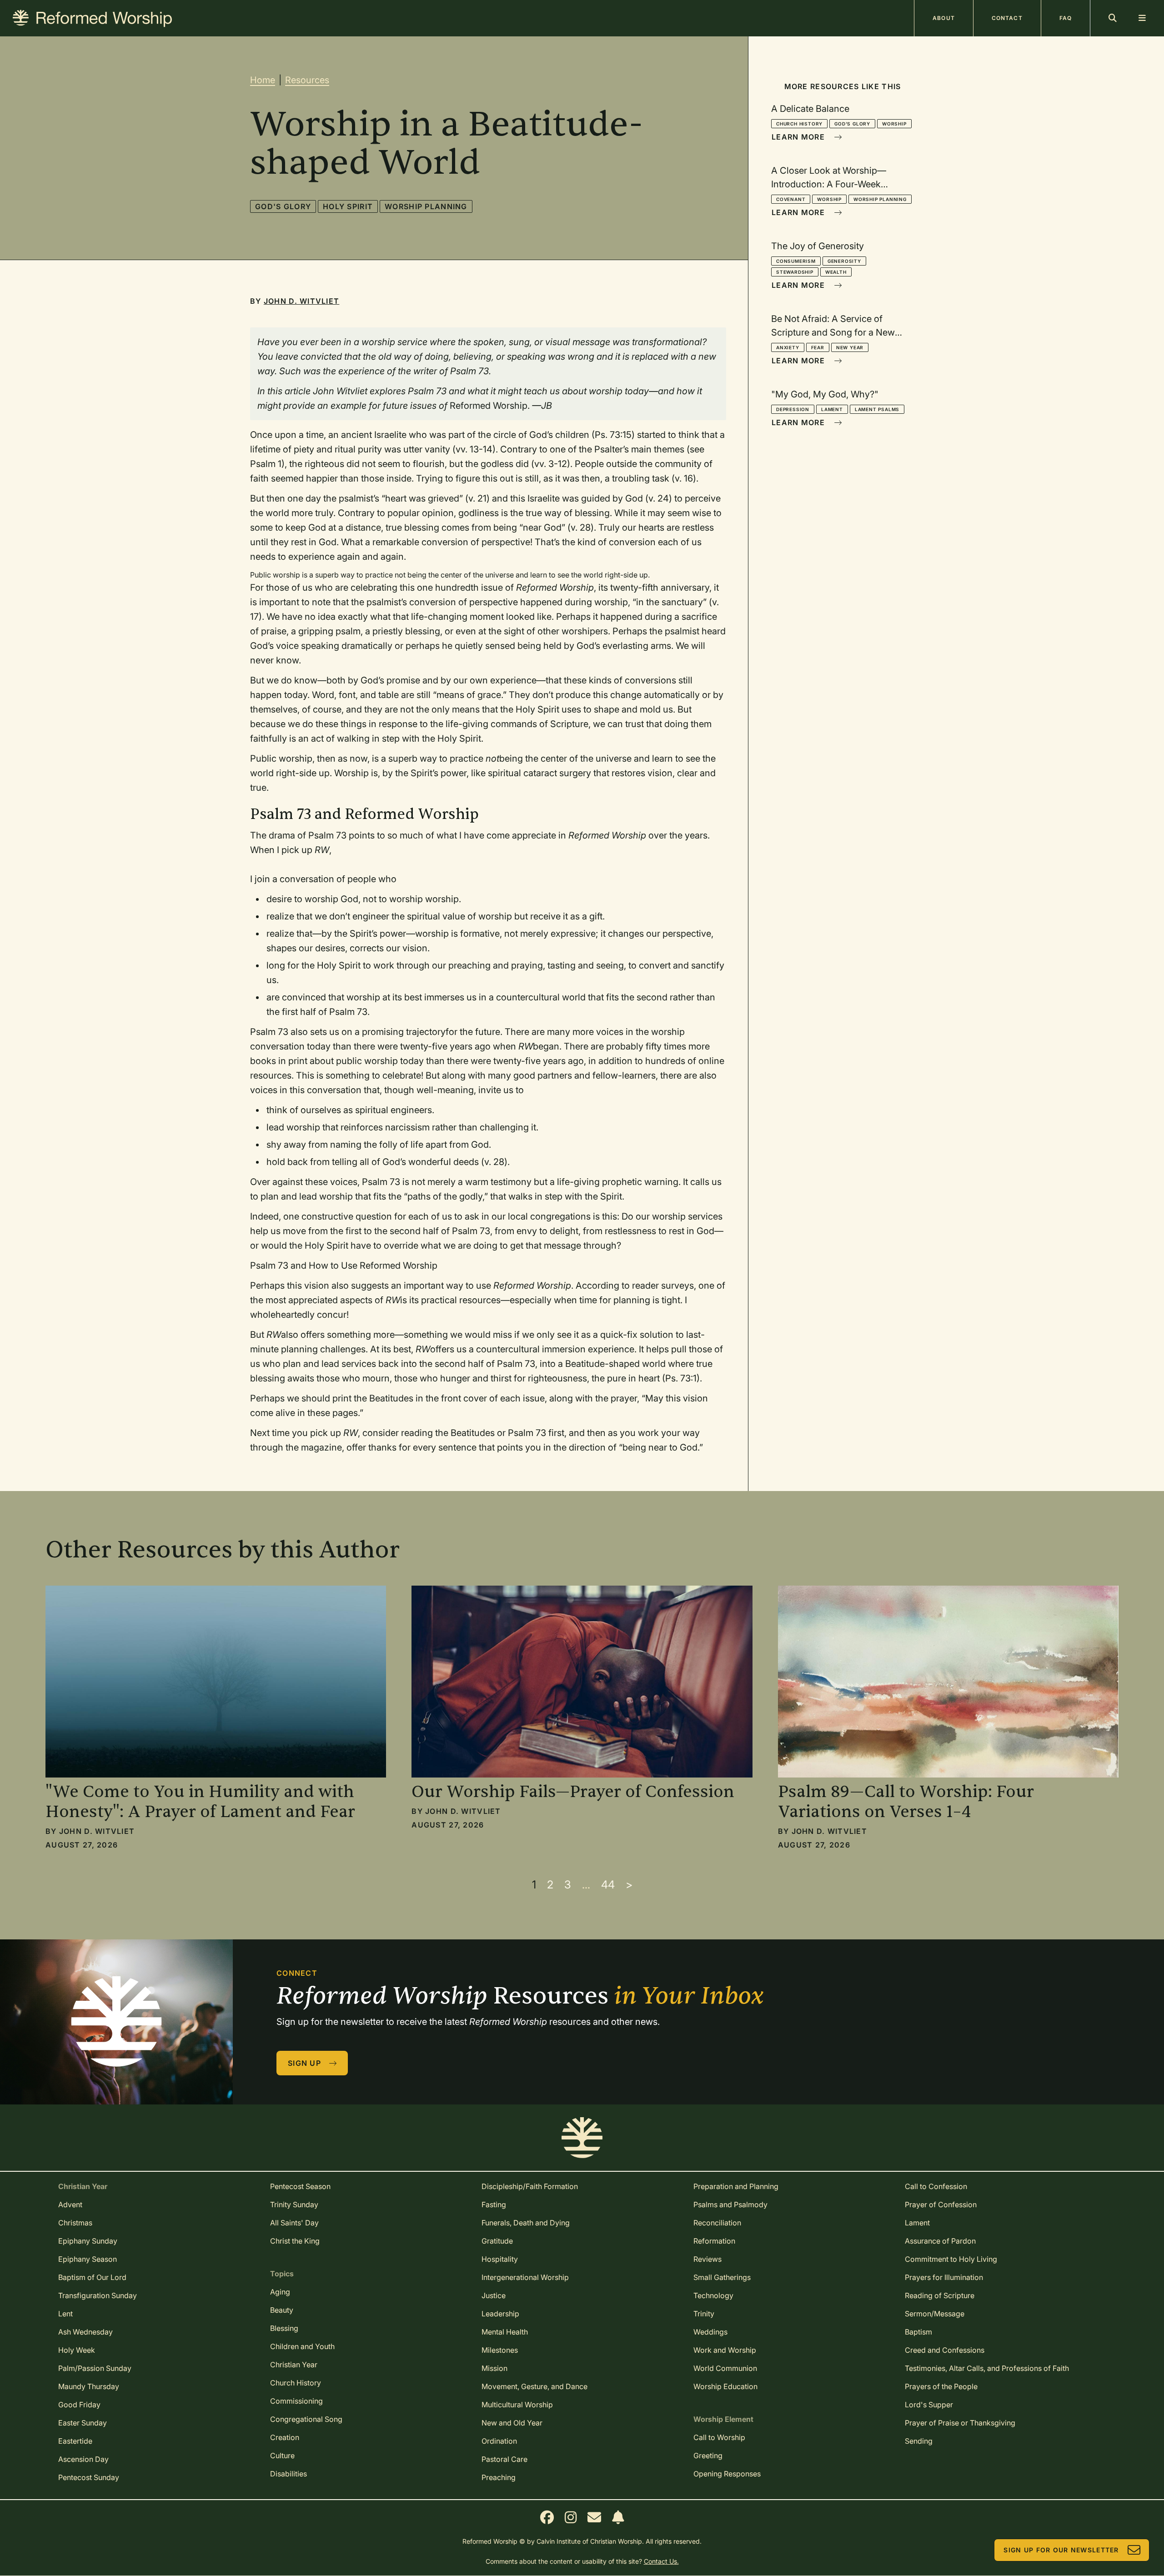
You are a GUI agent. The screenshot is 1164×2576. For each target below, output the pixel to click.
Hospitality (500, 2259)
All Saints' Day (294, 2223)
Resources (307, 80)
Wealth (836, 272)
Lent (65, 2314)
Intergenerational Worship (525, 2277)
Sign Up (304, 2063)
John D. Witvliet (301, 301)
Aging (280, 2292)
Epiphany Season (88, 2259)
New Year (850, 347)
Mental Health (505, 2332)
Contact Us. (661, 2561)
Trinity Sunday (294, 2204)
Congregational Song (306, 2419)
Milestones (500, 2350)
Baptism (918, 2332)
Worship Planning (426, 206)
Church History (799, 124)
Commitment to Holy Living (951, 2259)
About (944, 18)
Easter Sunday (83, 2423)
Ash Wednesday (85, 2332)
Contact (1007, 18)
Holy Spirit (348, 206)
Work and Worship (725, 2350)
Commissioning (296, 2401)
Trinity (704, 2314)
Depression (793, 409)
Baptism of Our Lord (92, 2277)
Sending (919, 2441)
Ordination (499, 2441)
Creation (285, 2437)
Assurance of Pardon (940, 2241)
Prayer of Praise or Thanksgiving (960, 2423)
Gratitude (497, 2241)
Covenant (791, 199)
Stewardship (795, 272)
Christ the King (295, 2241)
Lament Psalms (877, 409)
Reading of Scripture (940, 2295)
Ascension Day (83, 2459)
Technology (713, 2295)
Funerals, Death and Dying (526, 2223)
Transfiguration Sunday (98, 2295)
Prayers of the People (941, 2386)
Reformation (714, 2241)
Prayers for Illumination (944, 2277)
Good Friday (79, 2405)
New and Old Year (512, 2423)
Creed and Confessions (945, 2350)
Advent (70, 2204)
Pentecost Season (300, 2186)
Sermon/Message (935, 2314)
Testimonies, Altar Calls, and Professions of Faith (987, 2368)
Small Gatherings (722, 2277)
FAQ (1066, 18)
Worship (894, 124)
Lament (832, 409)
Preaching (499, 2477)
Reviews (707, 2259)
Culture (282, 2455)
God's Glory (283, 206)
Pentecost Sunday (89, 2477)
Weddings (710, 2332)
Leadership (500, 2314)
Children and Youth (302, 2346)
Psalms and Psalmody (730, 2204)
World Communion (725, 2368)
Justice (494, 2295)
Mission (494, 2368)
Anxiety (788, 347)
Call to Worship (719, 2437)
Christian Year (294, 2365)
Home (263, 80)
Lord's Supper (929, 2405)
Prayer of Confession (941, 2204)
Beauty (282, 2310)
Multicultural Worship (517, 2405)
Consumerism (796, 261)
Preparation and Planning (736, 2186)
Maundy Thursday (89, 2386)
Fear (818, 347)
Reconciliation (717, 2223)
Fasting (494, 2204)
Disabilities (288, 2474)
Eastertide (75, 2441)
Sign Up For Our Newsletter (1061, 2550)
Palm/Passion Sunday (95, 2368)
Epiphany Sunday (88, 2241)
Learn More (798, 137)
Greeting (708, 2455)
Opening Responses (727, 2474)
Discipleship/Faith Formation (530, 2186)
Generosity (844, 261)
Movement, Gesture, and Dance (534, 2386)
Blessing (284, 2328)
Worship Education (725, 2386)
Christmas (75, 2223)
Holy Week (77, 2350)
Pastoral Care (504, 2459)
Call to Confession (936, 2186)
